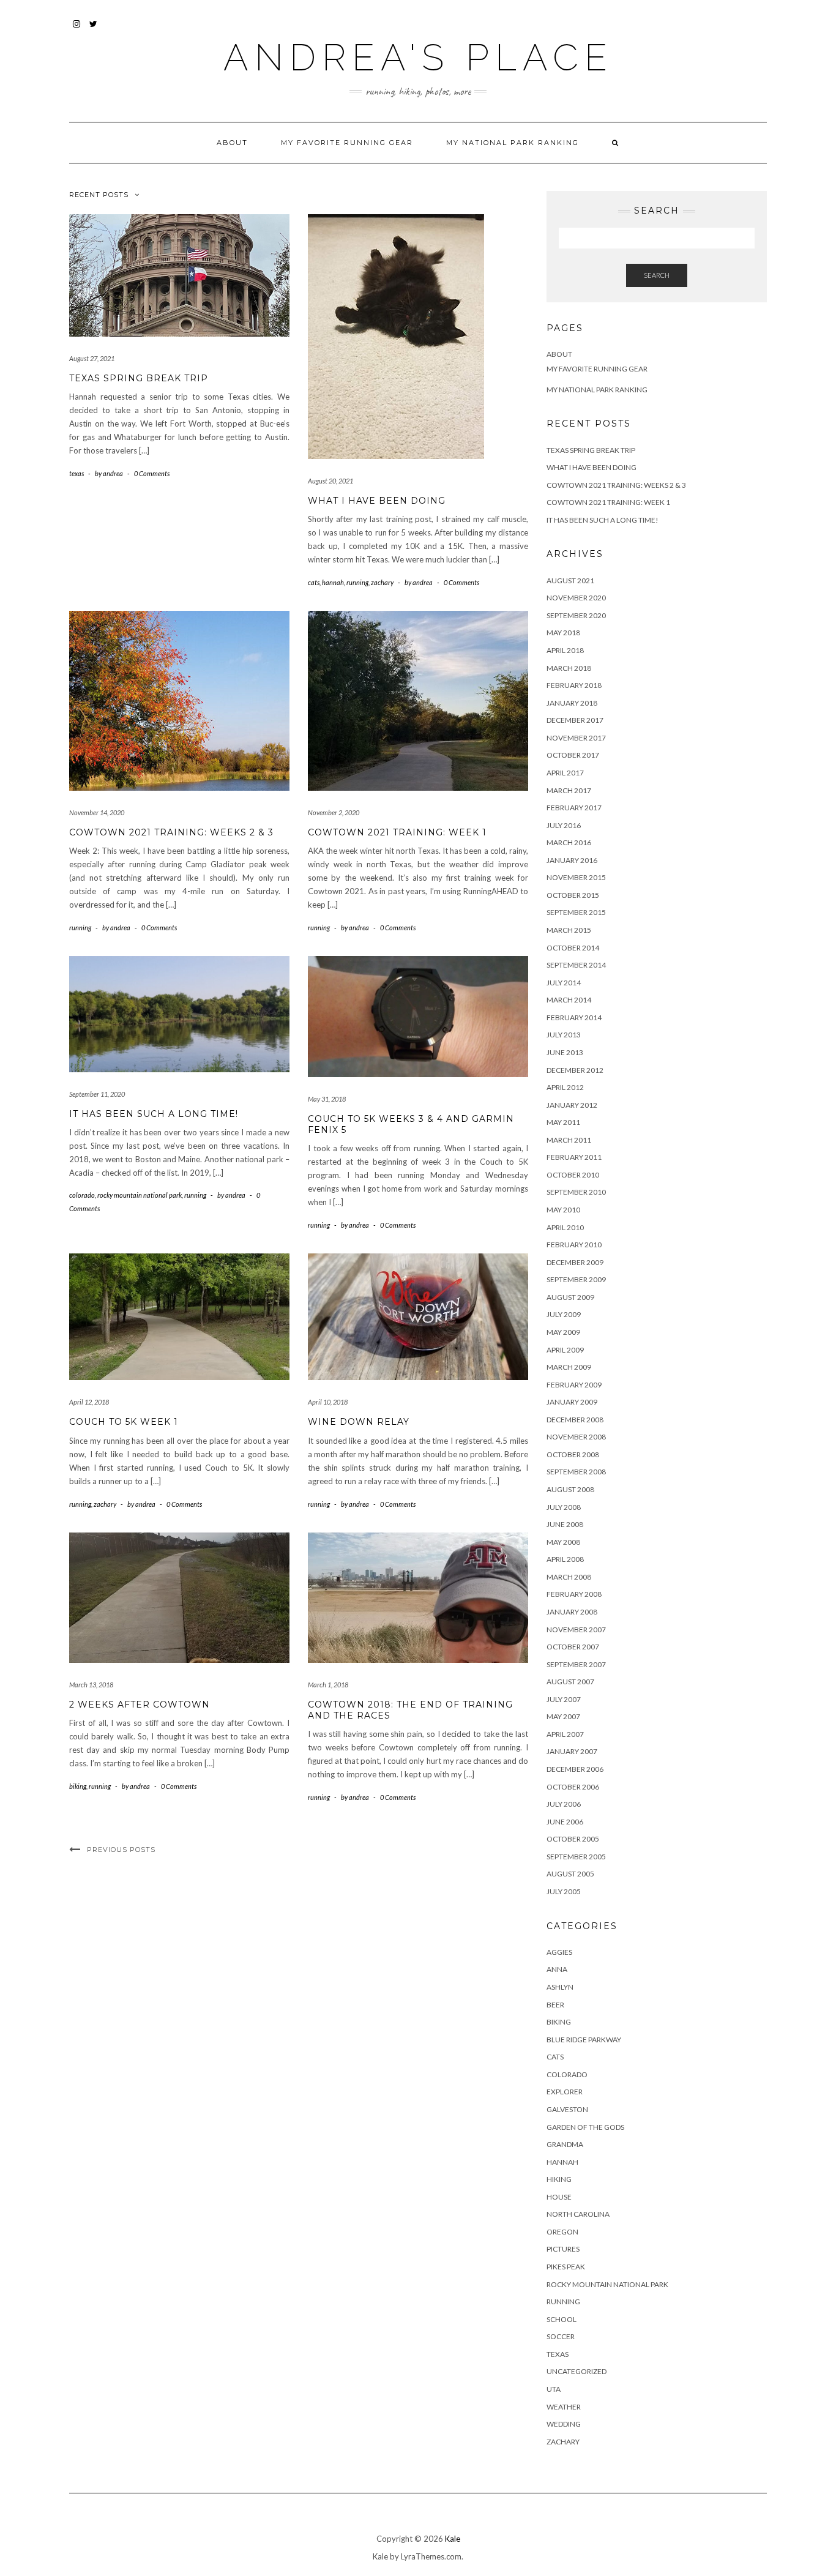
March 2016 (569, 842)
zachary (382, 582)
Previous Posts (121, 1850)
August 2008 (570, 1489)
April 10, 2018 (328, 1402)
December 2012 (575, 1070)
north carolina (578, 2214)
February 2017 (574, 808)
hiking (559, 2179)
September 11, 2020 (97, 1094)
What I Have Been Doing (377, 501)
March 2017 (569, 790)
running (357, 582)
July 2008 (564, 1507)
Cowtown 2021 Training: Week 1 (397, 832)
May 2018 (563, 633)
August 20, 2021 (330, 481)
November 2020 (576, 598)
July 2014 (564, 983)
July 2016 (564, 825)
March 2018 (569, 668)
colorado (82, 1195)
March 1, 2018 (328, 1685)
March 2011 (569, 1140)
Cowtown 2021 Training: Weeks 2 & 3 (171, 832)
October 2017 (573, 755)
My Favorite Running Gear (347, 143)
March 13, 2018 (91, 1685)
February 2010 (574, 1245)
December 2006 (575, 1769)
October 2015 (573, 895)
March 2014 (569, 1000)
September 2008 (576, 1472)
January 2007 (572, 1751)
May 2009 (563, 1332)
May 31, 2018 (327, 1099)
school (562, 2319)
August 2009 (570, 1297)
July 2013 (564, 1035)
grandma (565, 2144)
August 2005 (570, 1874)
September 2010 (576, 1192)
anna (557, 1969)
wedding (564, 2424)
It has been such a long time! (154, 1114)
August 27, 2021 (92, 358)
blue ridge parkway (584, 2040)
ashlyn (560, 1987)
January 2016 (572, 860)
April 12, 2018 (89, 1402)
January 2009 (572, 1402)
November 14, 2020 (97, 812)
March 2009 (569, 1367)
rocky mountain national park (140, 1195)
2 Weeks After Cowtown (140, 1704)
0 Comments (152, 473)
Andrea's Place (418, 58)
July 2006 (564, 1804)
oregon (562, 2232)
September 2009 (576, 1279)
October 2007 (573, 1647)
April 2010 (565, 1227)
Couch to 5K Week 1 (124, 1422)
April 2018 (565, 650)
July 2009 (564, 1314)
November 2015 (576, 877)
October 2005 (573, 1839)
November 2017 (576, 738)
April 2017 (565, 773)
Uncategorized (577, 2371)
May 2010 (563, 1210)
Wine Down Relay (359, 1422)
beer (555, 2005)
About (232, 143)
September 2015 (576, 912)
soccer (561, 2336)
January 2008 (572, 1612)
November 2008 (576, 1437)
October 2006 (573, 1787)
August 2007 (570, 1682)
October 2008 (573, 1454)
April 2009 (565, 1350)
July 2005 (564, 1891)
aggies (559, 1952)
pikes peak (566, 2267)
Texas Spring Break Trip (139, 378)
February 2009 (574, 1385)
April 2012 (565, 1087)
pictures (563, 2249)
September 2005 (576, 1857)
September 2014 (576, 965)
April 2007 (565, 1734)
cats (314, 582)
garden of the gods (585, 2127)
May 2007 (563, 1716)
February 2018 (574, 685)
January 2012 (572, 1105)
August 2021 (570, 581)
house (559, 2197)
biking (78, 1786)
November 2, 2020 (334, 812)
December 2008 (575, 1420)
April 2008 (565, 1559)
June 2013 (565, 1052)
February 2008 (574, 1594)
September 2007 (576, 1664)
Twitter (94, 30)
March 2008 (569, 1577)
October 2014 (573, 948)
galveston (567, 2109)
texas (77, 473)
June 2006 (565, 1822)
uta (554, 2389)
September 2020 (576, 615)
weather (564, 2407)
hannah (333, 582)
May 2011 (563, 1122)
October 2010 (573, 1175)
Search (657, 275)
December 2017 (575, 720)
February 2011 (574, 1157)
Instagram (77, 30)
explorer (565, 2092)
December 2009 (575, 1262)
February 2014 (574, 1017)
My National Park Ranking (513, 143)
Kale (453, 2539)
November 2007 (576, 1630)
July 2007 (564, 1699)
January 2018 (572, 703)
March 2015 (569, 930)
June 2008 (565, 1524)
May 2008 (563, 1542)
